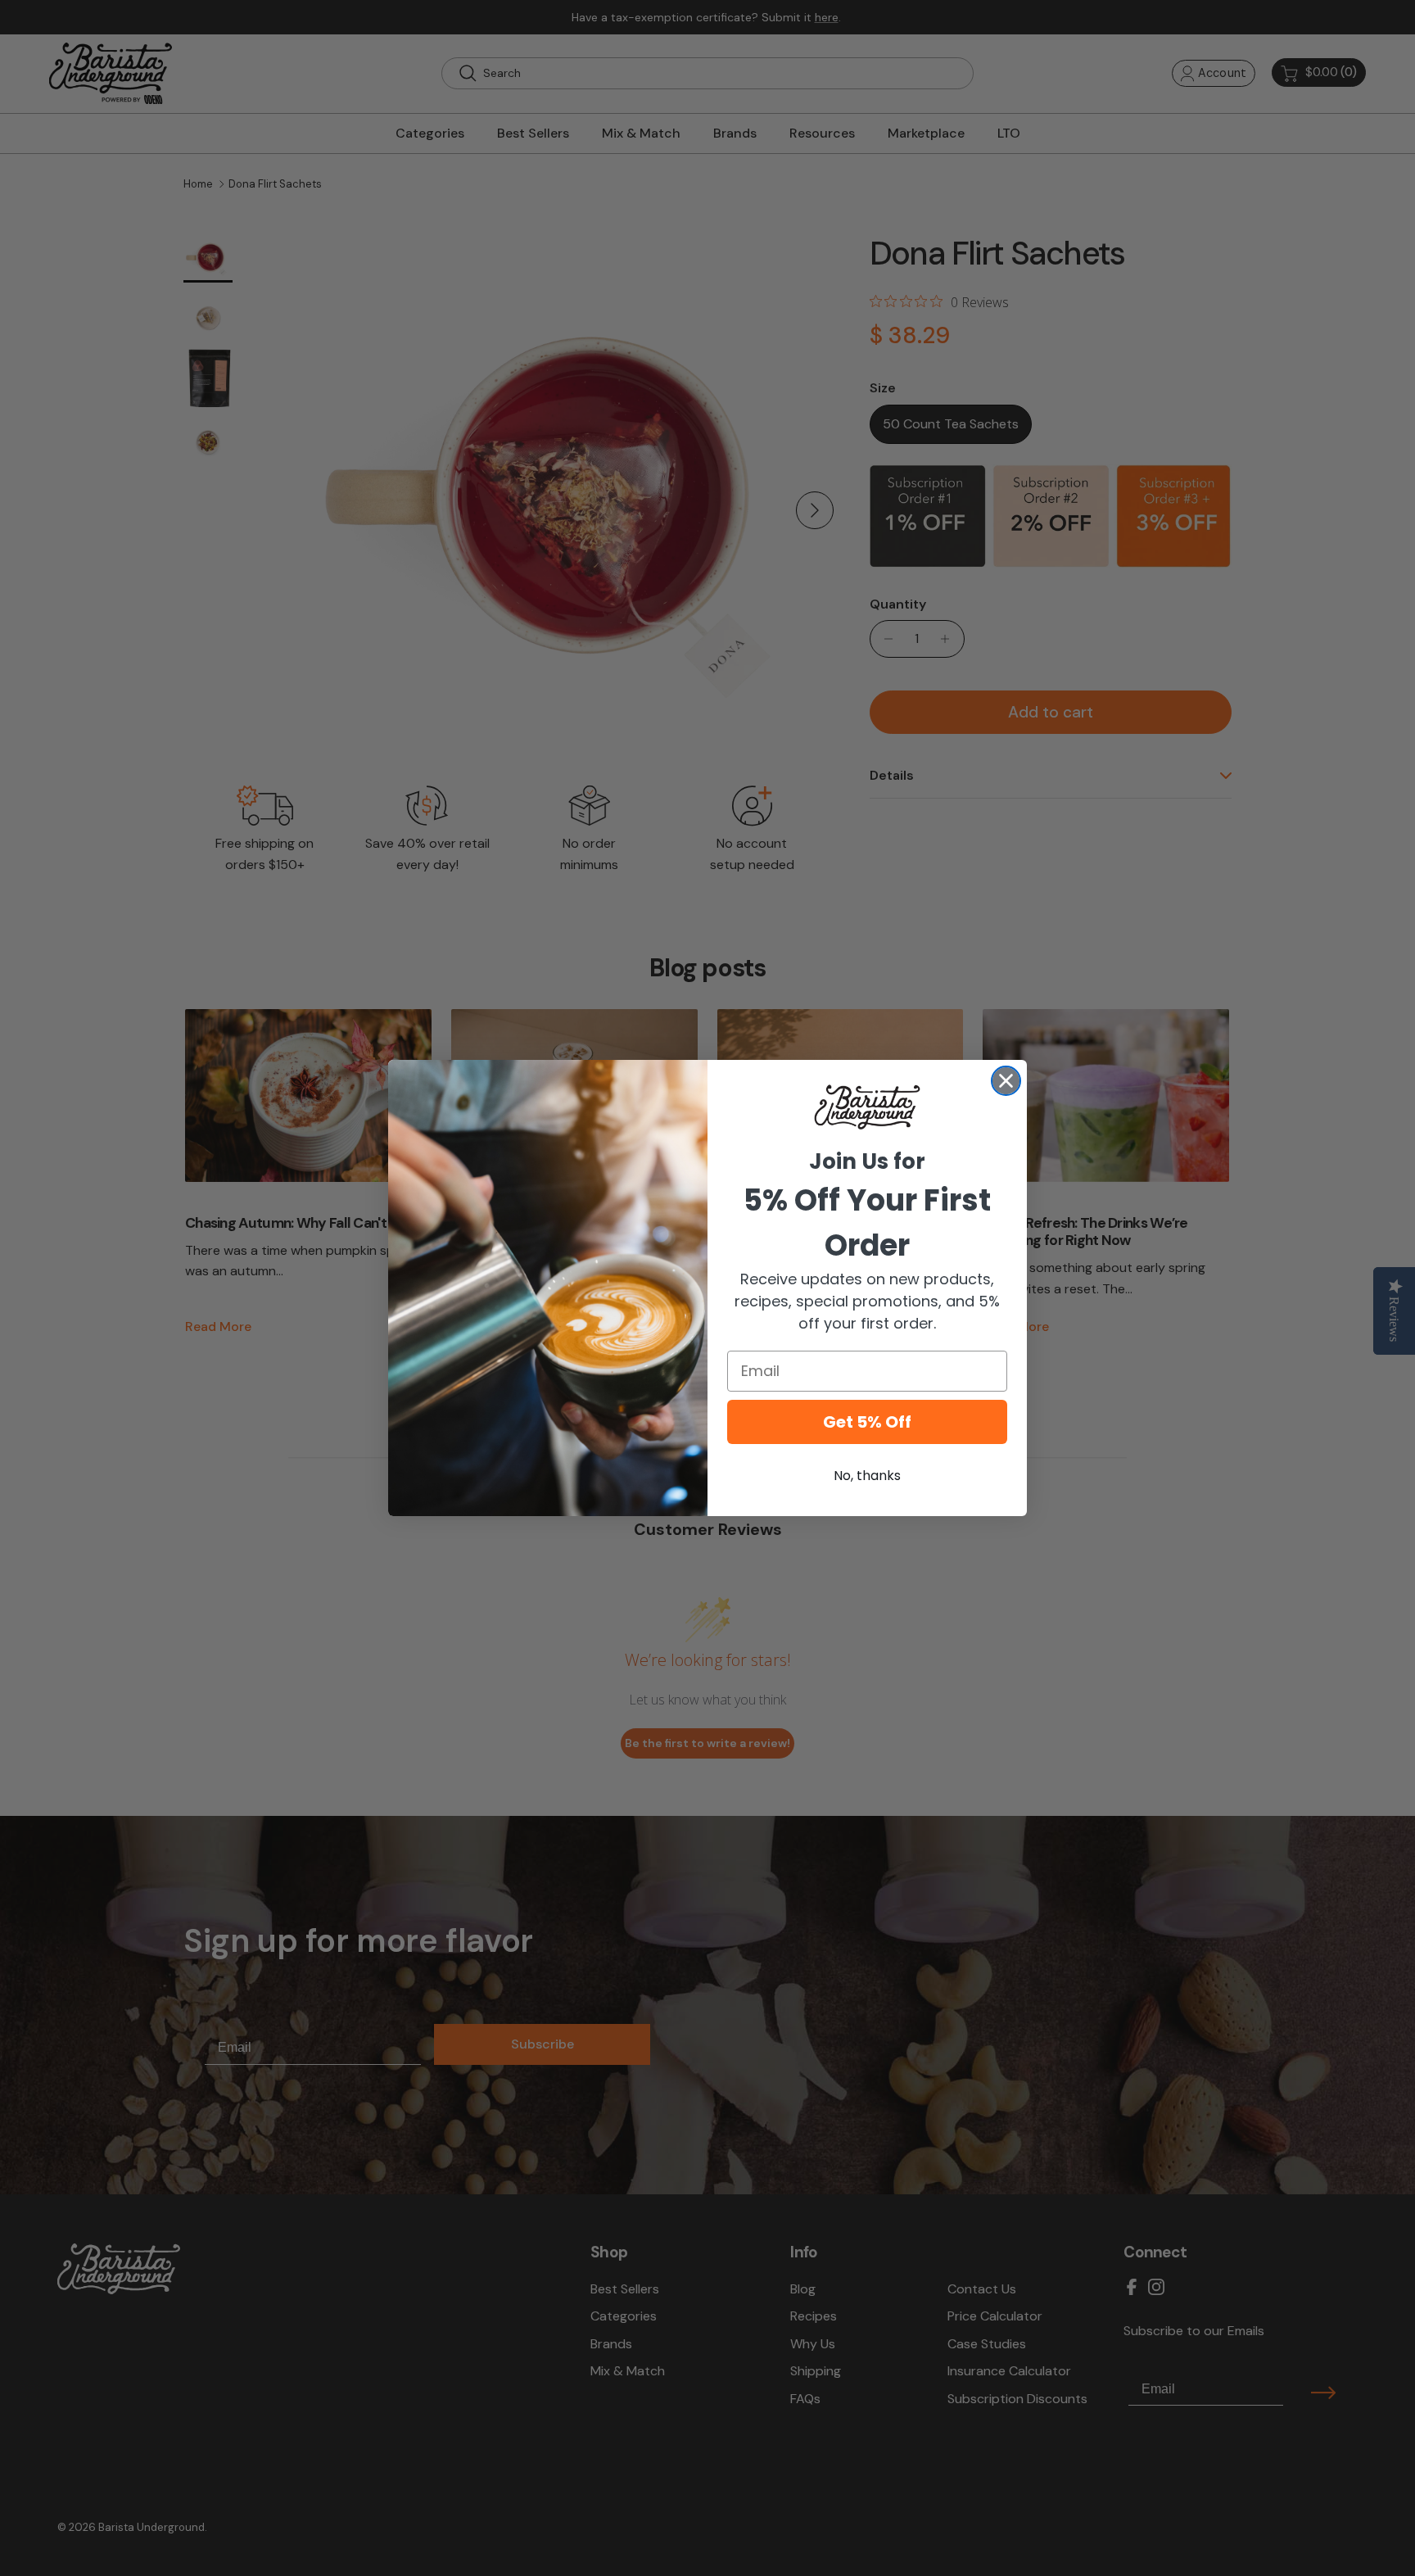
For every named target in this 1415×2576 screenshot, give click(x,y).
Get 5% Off (867, 1422)
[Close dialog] (1006, 1081)
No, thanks (867, 1476)
